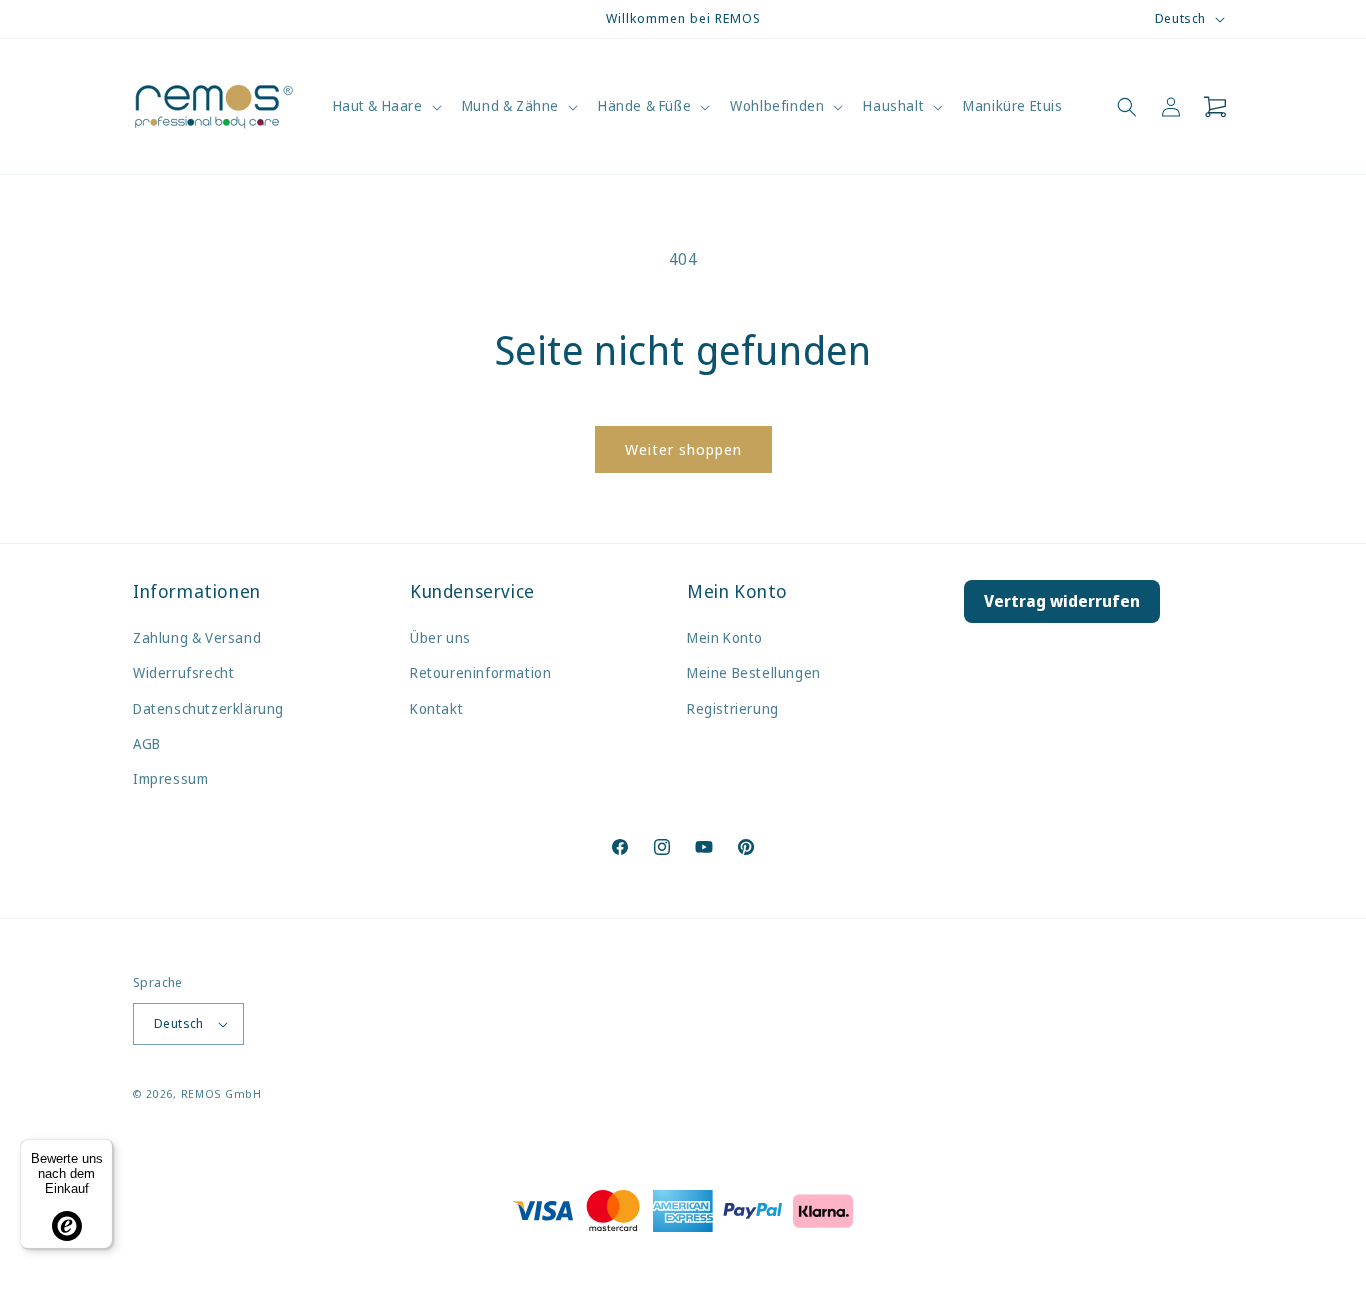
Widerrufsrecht (183, 672)
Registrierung (733, 708)
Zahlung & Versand (197, 637)
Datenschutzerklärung (208, 708)
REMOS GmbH (221, 1093)
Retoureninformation (480, 672)
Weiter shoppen (683, 449)
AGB (147, 743)
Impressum (170, 778)
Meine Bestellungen (754, 672)
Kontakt (436, 708)
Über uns (440, 637)
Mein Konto (725, 637)
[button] (385, 106)
